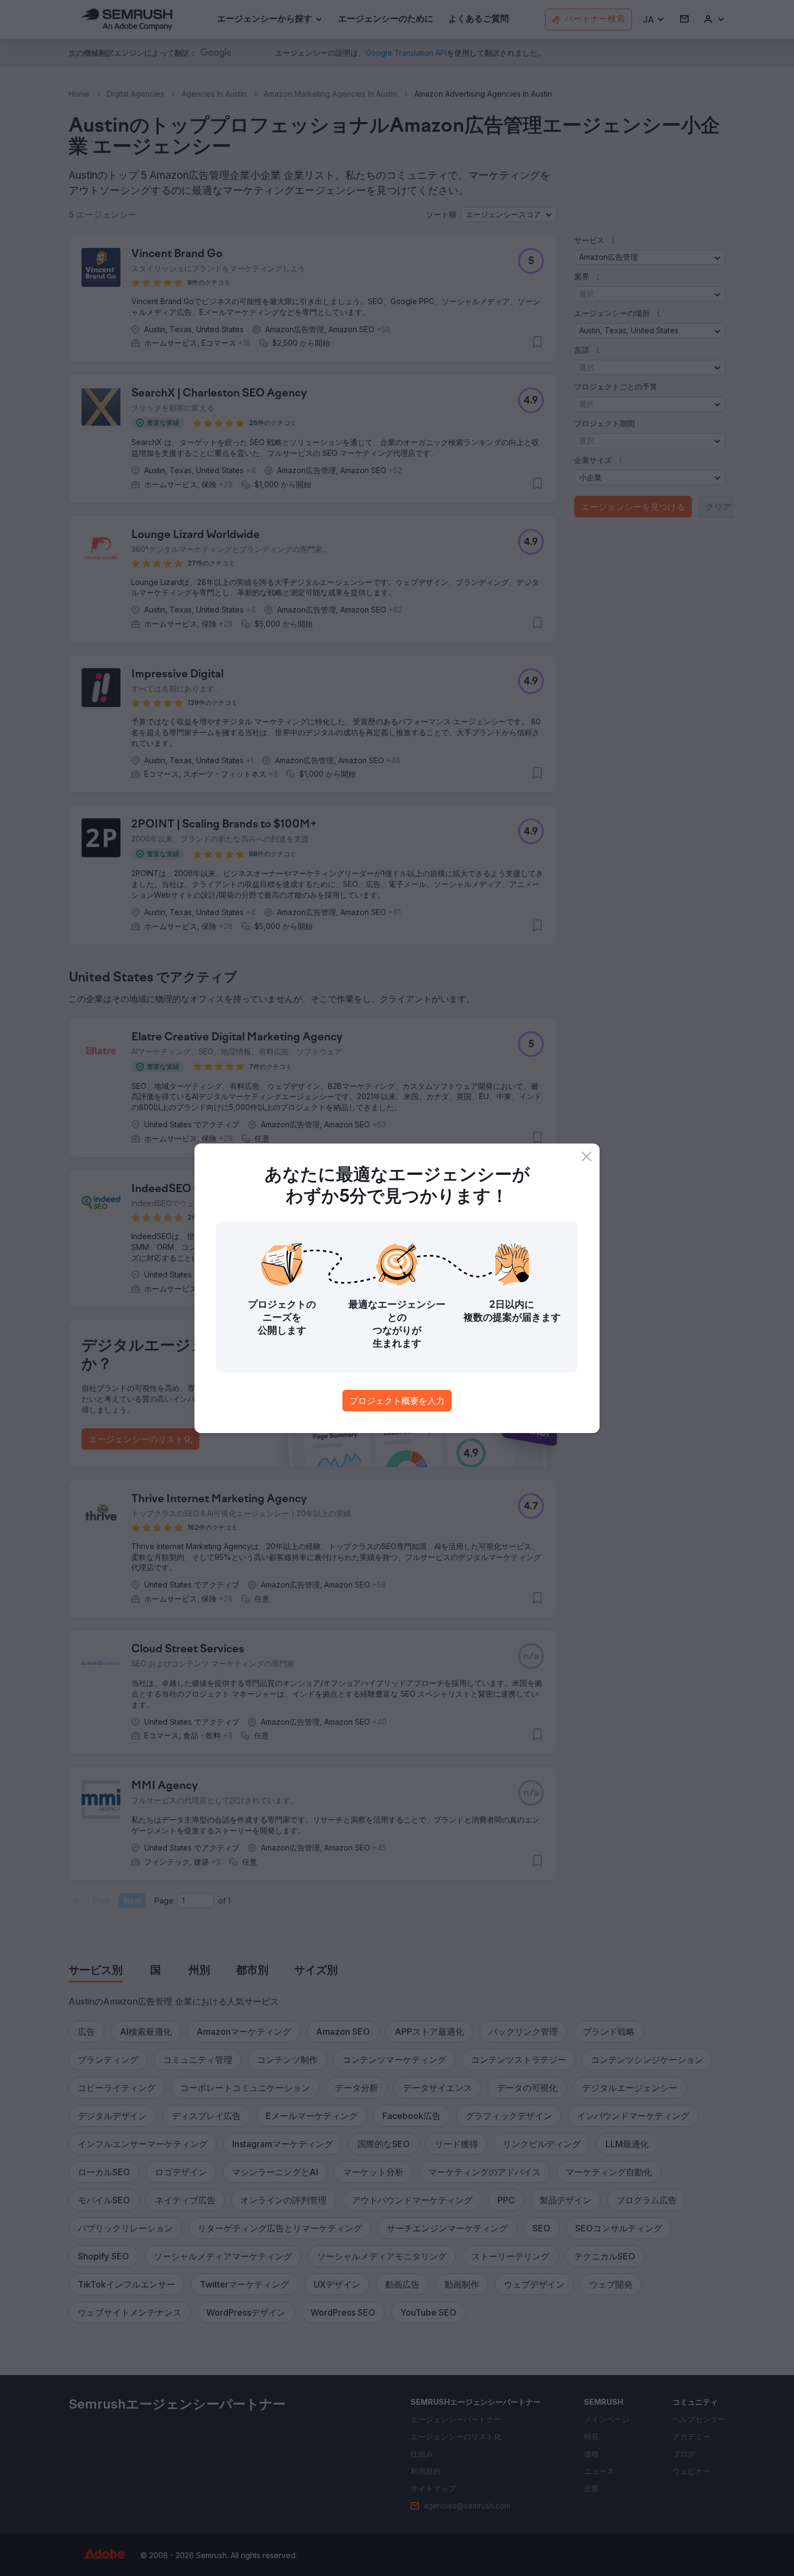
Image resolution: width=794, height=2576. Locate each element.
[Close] (587, 1156)
